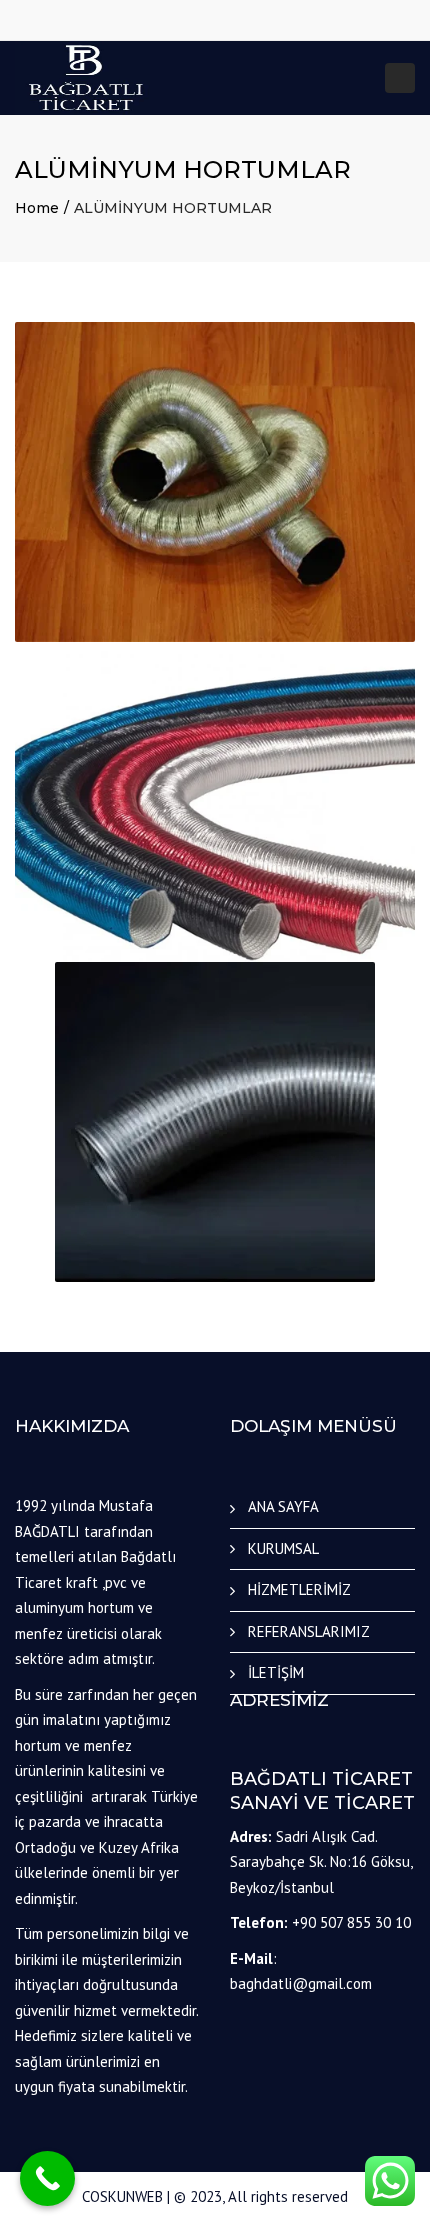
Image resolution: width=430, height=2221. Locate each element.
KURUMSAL (283, 1548)
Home (37, 208)
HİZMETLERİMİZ (299, 1589)
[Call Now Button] (47, 2178)
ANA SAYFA (283, 1506)
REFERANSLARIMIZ (309, 1631)
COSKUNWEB (122, 2196)
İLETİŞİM (276, 1672)
